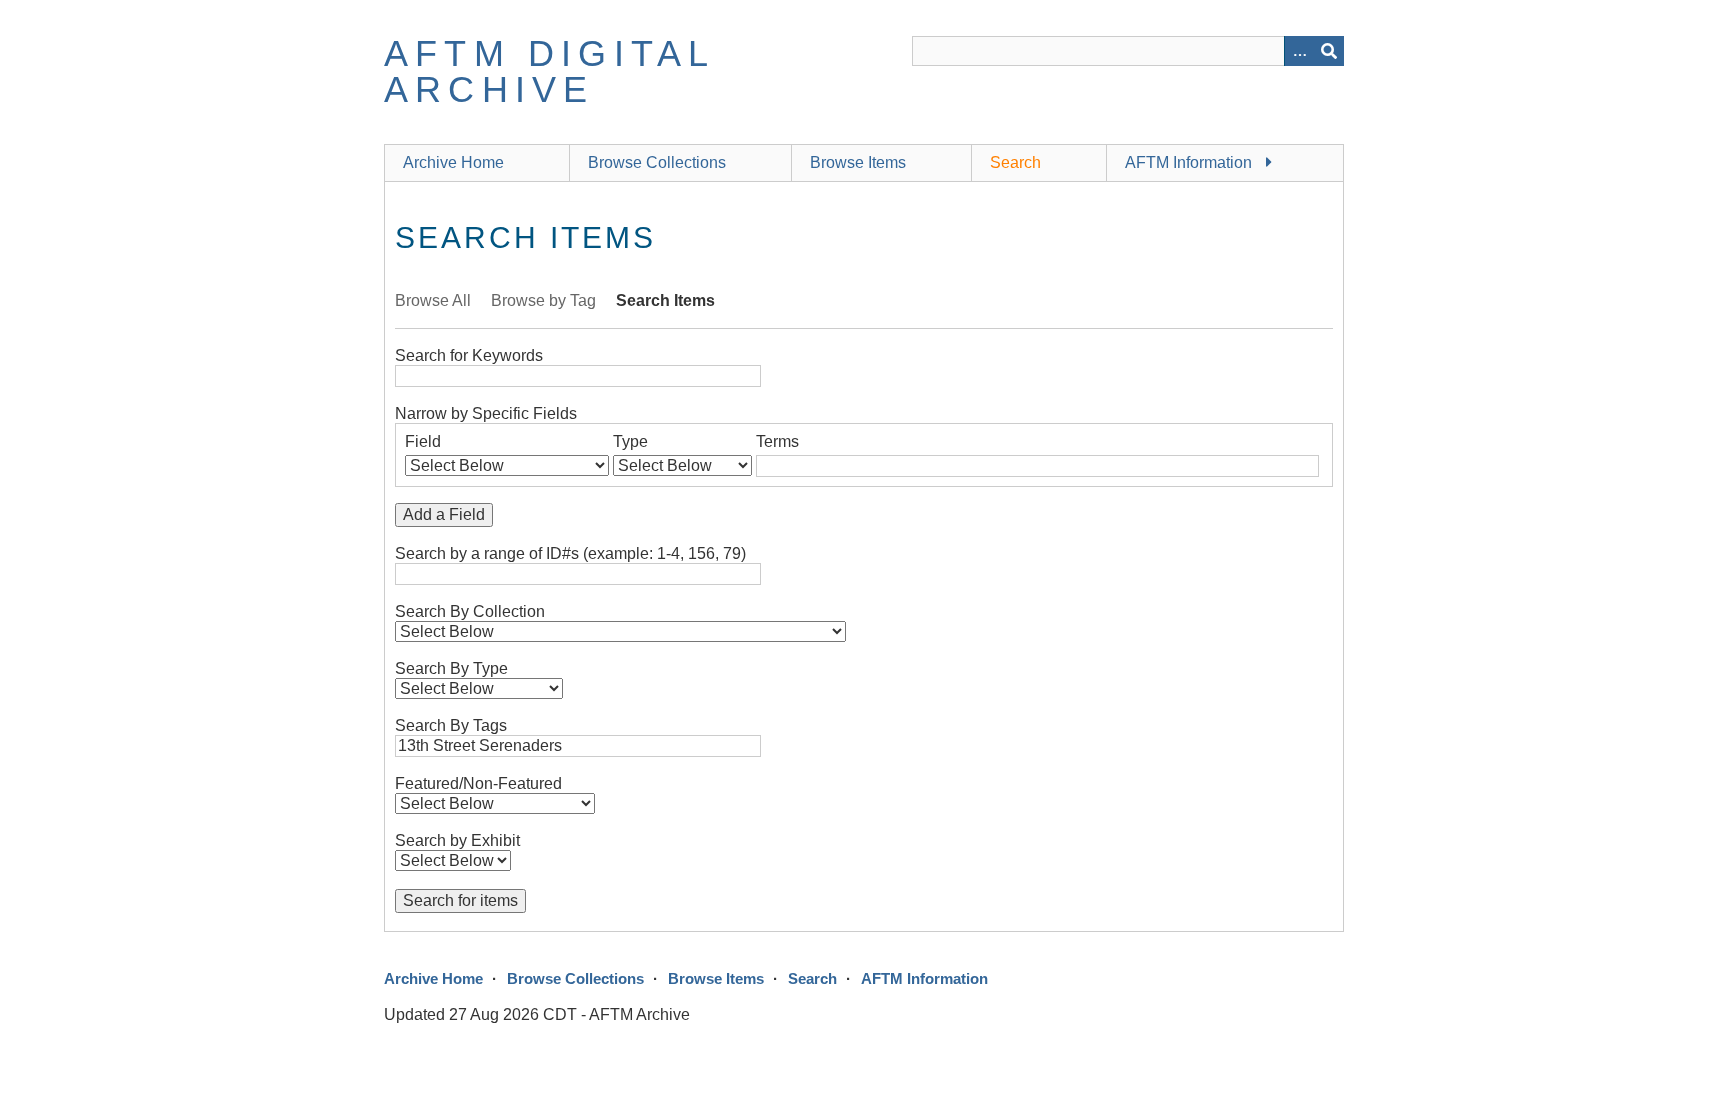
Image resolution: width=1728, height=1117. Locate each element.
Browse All (433, 300)
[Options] (1299, 51)
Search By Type (451, 668)
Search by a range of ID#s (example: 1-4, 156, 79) (570, 553)
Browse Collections (657, 162)
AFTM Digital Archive (549, 71)
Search (1015, 162)
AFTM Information (1188, 162)
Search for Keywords (469, 355)
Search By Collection (470, 611)
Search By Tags (451, 725)
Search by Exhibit (457, 840)
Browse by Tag (543, 300)
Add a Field (444, 514)
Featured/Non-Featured (478, 783)
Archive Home (453, 162)
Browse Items (858, 162)
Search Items (665, 300)
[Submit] (1329, 51)
